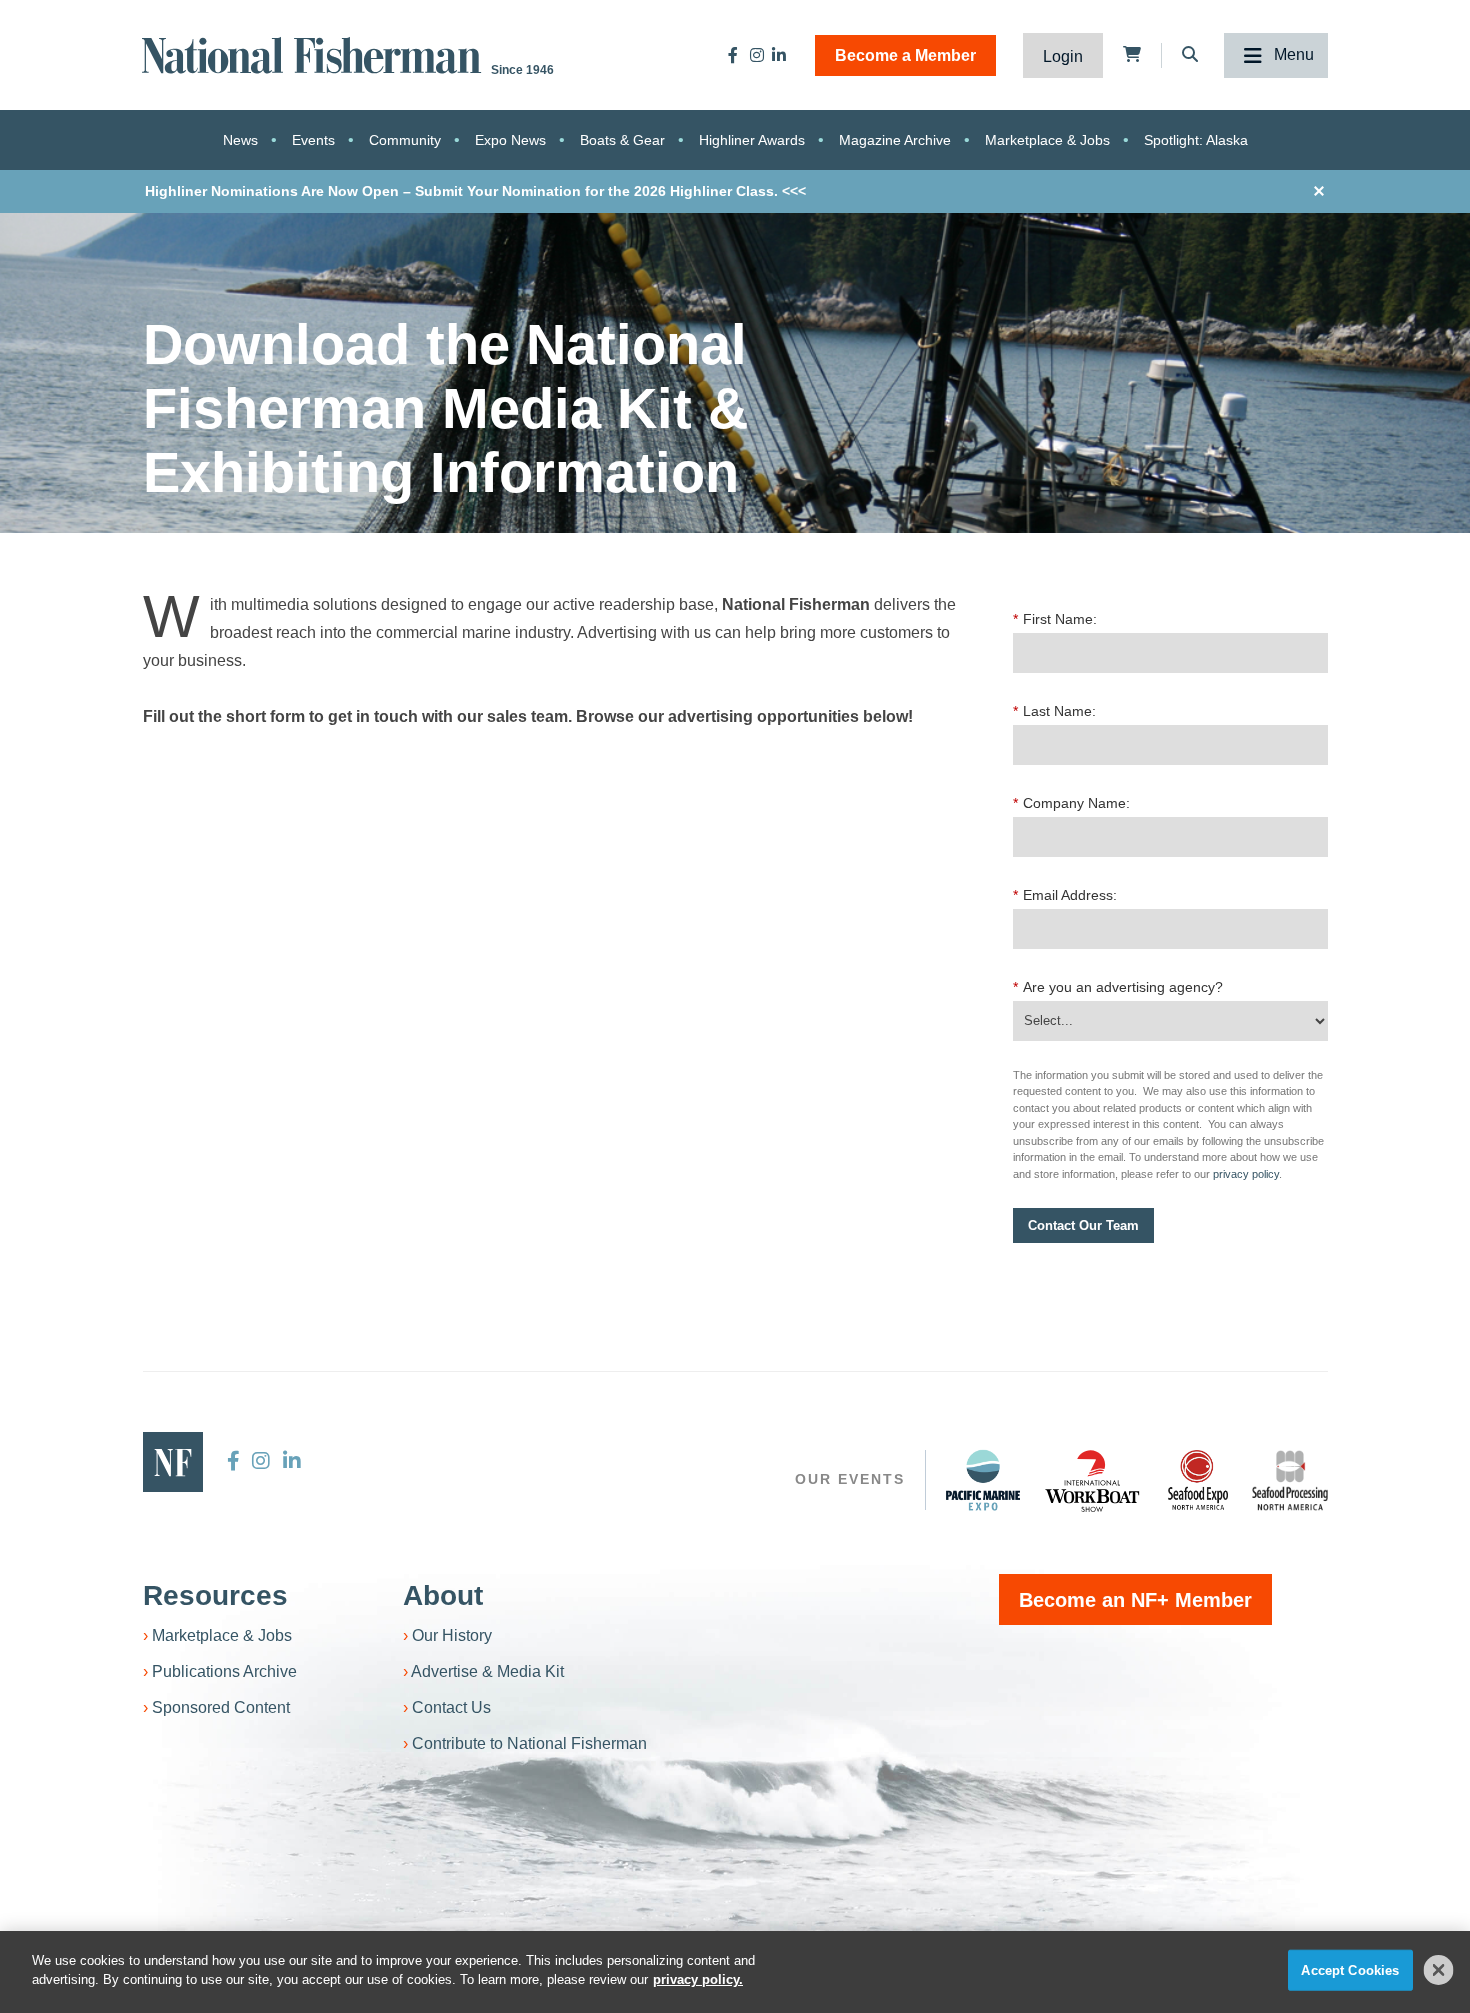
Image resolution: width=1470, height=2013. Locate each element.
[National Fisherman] (315, 53)
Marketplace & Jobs (1047, 140)
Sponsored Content (221, 1707)
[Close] (1439, 1970)
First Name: (1055, 619)
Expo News (510, 140)
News (240, 140)
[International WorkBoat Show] (1094, 1480)
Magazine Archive (895, 140)
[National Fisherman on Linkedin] (779, 55)
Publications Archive (224, 1671)
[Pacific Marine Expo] (983, 1480)
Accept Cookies (1350, 1970)
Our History (452, 1635)
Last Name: (1054, 711)
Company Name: (1071, 803)
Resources (215, 1595)
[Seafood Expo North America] (1198, 1480)
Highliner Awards (752, 140)
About (443, 1595)
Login (1063, 56)
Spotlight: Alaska (1196, 140)
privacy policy (1246, 1174)
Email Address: (1065, 895)
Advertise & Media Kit (487, 1671)
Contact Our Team (1083, 1225)
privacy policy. (698, 1979)
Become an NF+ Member (1135, 1600)
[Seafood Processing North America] (1290, 1480)
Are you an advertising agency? (1118, 987)
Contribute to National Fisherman (529, 1743)
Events (313, 140)
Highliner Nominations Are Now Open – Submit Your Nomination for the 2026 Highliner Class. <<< (475, 191)
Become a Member (905, 55)
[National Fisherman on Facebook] (733, 55)
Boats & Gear (622, 140)
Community (405, 140)
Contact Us (451, 1707)
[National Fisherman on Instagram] (757, 55)
